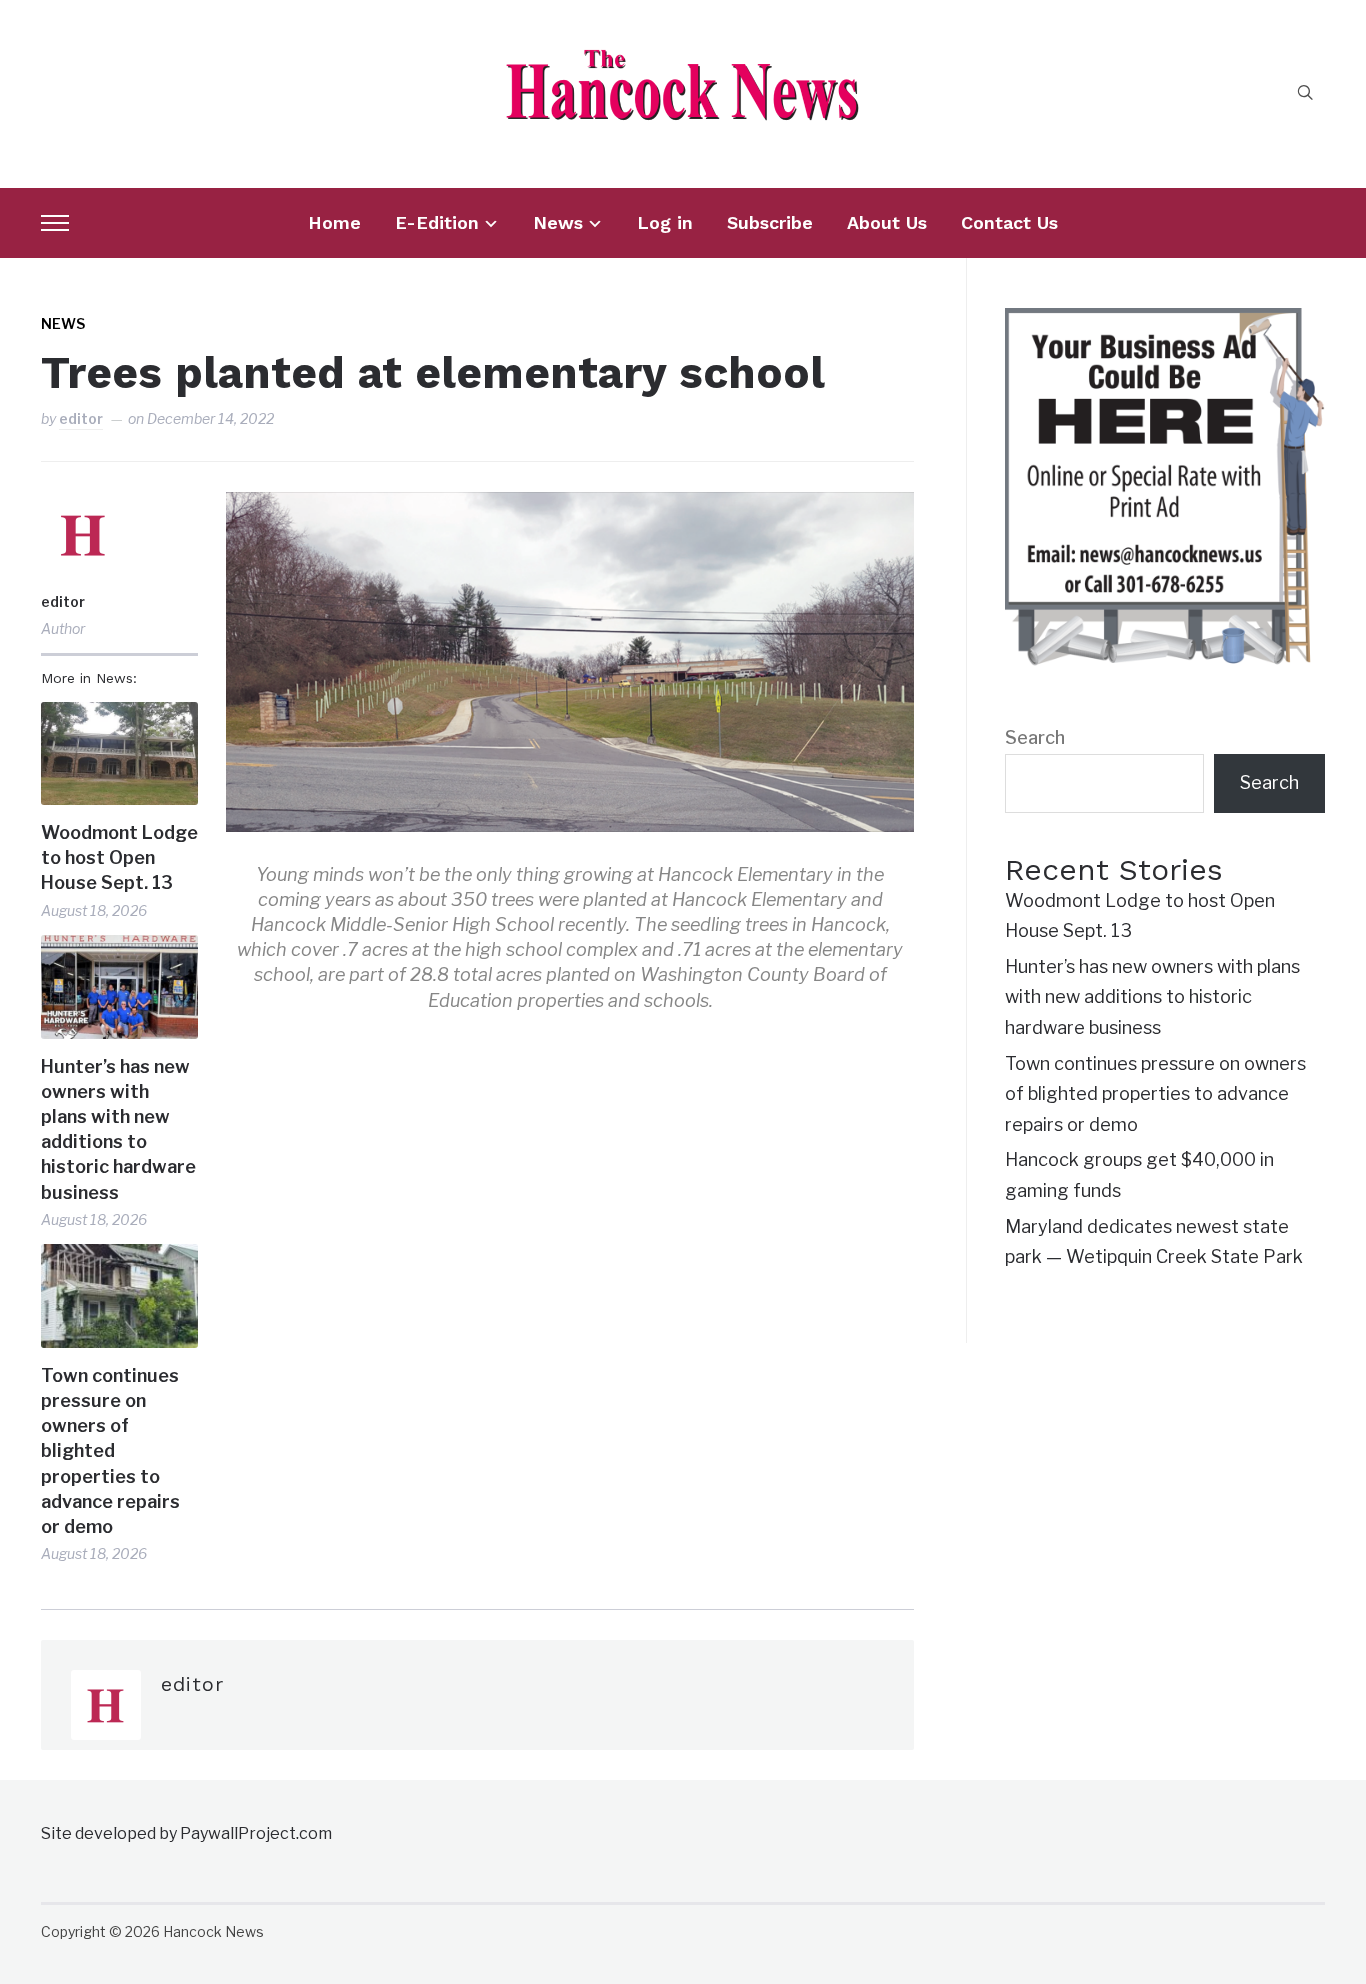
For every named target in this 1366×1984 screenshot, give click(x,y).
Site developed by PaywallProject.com (186, 1833)
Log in (665, 222)
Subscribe (770, 222)
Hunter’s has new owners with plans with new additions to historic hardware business (118, 1129)
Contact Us (1009, 222)
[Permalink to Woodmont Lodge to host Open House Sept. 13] (119, 753)
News (558, 222)
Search (1035, 737)
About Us (887, 222)
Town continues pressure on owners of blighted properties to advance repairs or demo (110, 1451)
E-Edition (437, 222)
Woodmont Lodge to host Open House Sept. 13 (119, 857)
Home (334, 222)
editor (81, 418)
